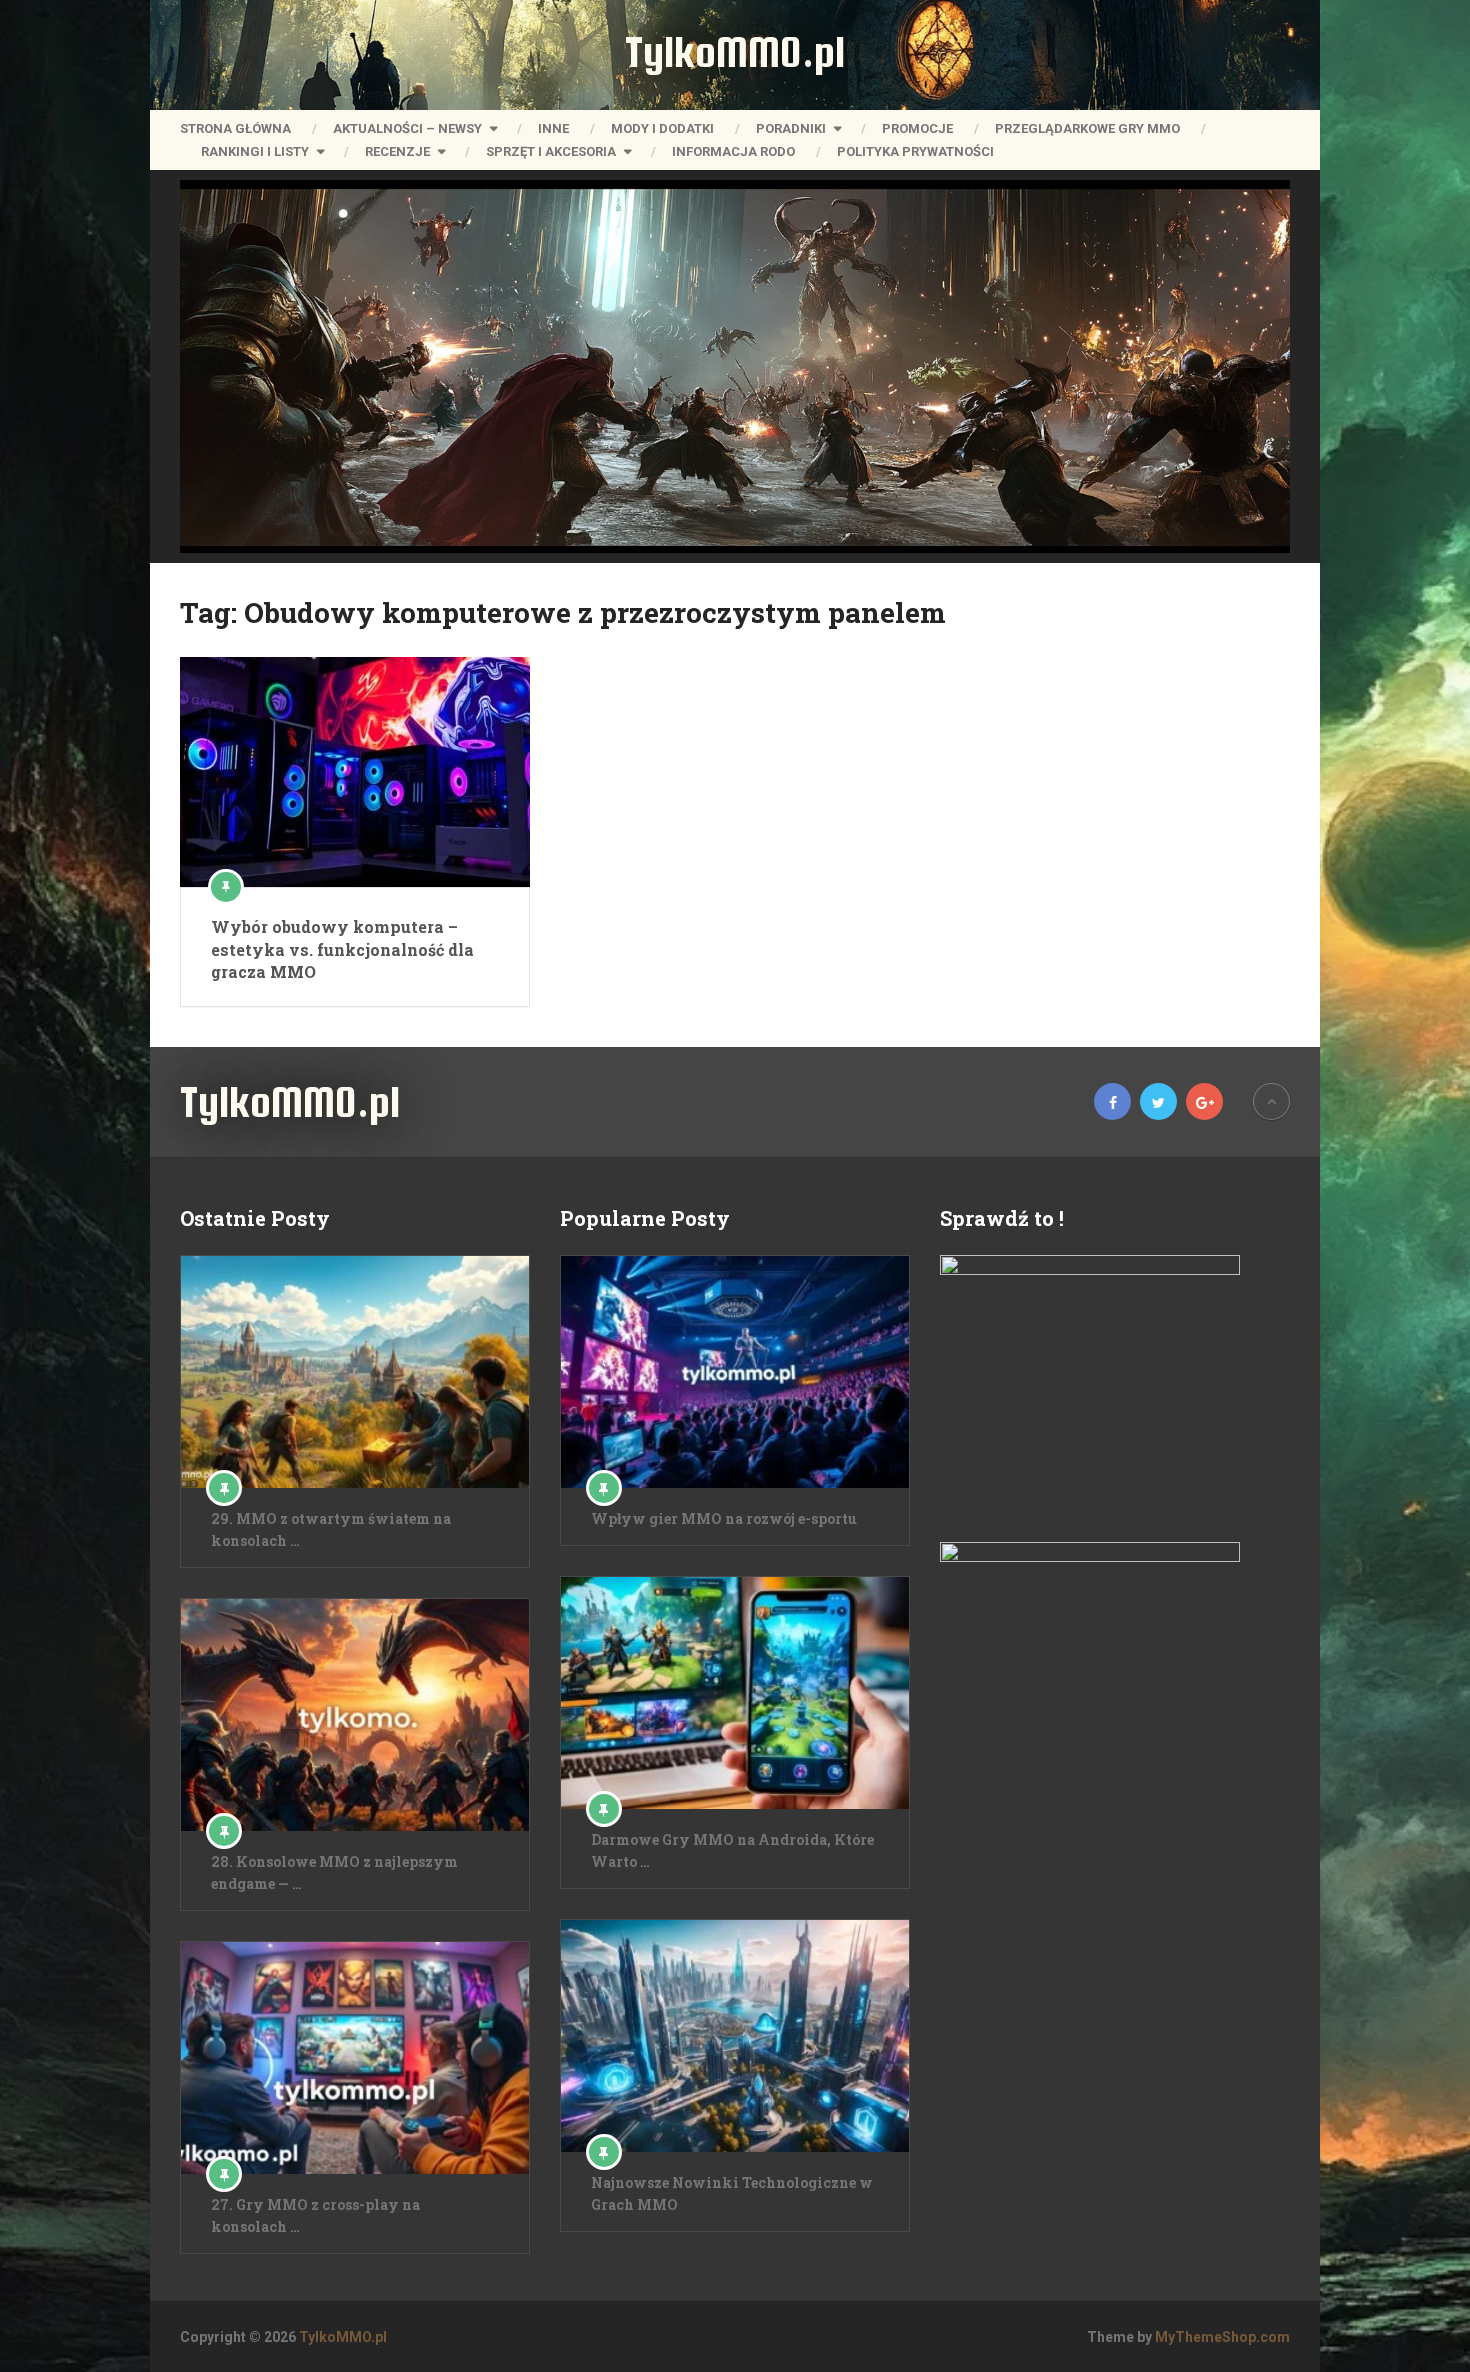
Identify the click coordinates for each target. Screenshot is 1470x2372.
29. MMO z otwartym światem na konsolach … (331, 1529)
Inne (553, 128)
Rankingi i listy (255, 151)
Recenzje (397, 151)
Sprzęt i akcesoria (551, 151)
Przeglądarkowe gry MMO (1087, 128)
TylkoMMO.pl (735, 52)
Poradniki (791, 128)
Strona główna (235, 128)
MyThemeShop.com (1222, 2337)
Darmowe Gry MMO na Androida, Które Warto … (732, 1850)
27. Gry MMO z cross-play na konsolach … (315, 2215)
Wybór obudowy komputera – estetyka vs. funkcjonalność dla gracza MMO (342, 949)
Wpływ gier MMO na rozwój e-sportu (724, 1518)
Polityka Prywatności (915, 151)
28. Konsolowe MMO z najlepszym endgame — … (334, 1872)
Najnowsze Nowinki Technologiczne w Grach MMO (732, 2193)
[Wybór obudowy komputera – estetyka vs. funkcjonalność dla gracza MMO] (355, 772)
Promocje (917, 128)
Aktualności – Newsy (407, 128)
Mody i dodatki (662, 128)
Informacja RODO (733, 151)
